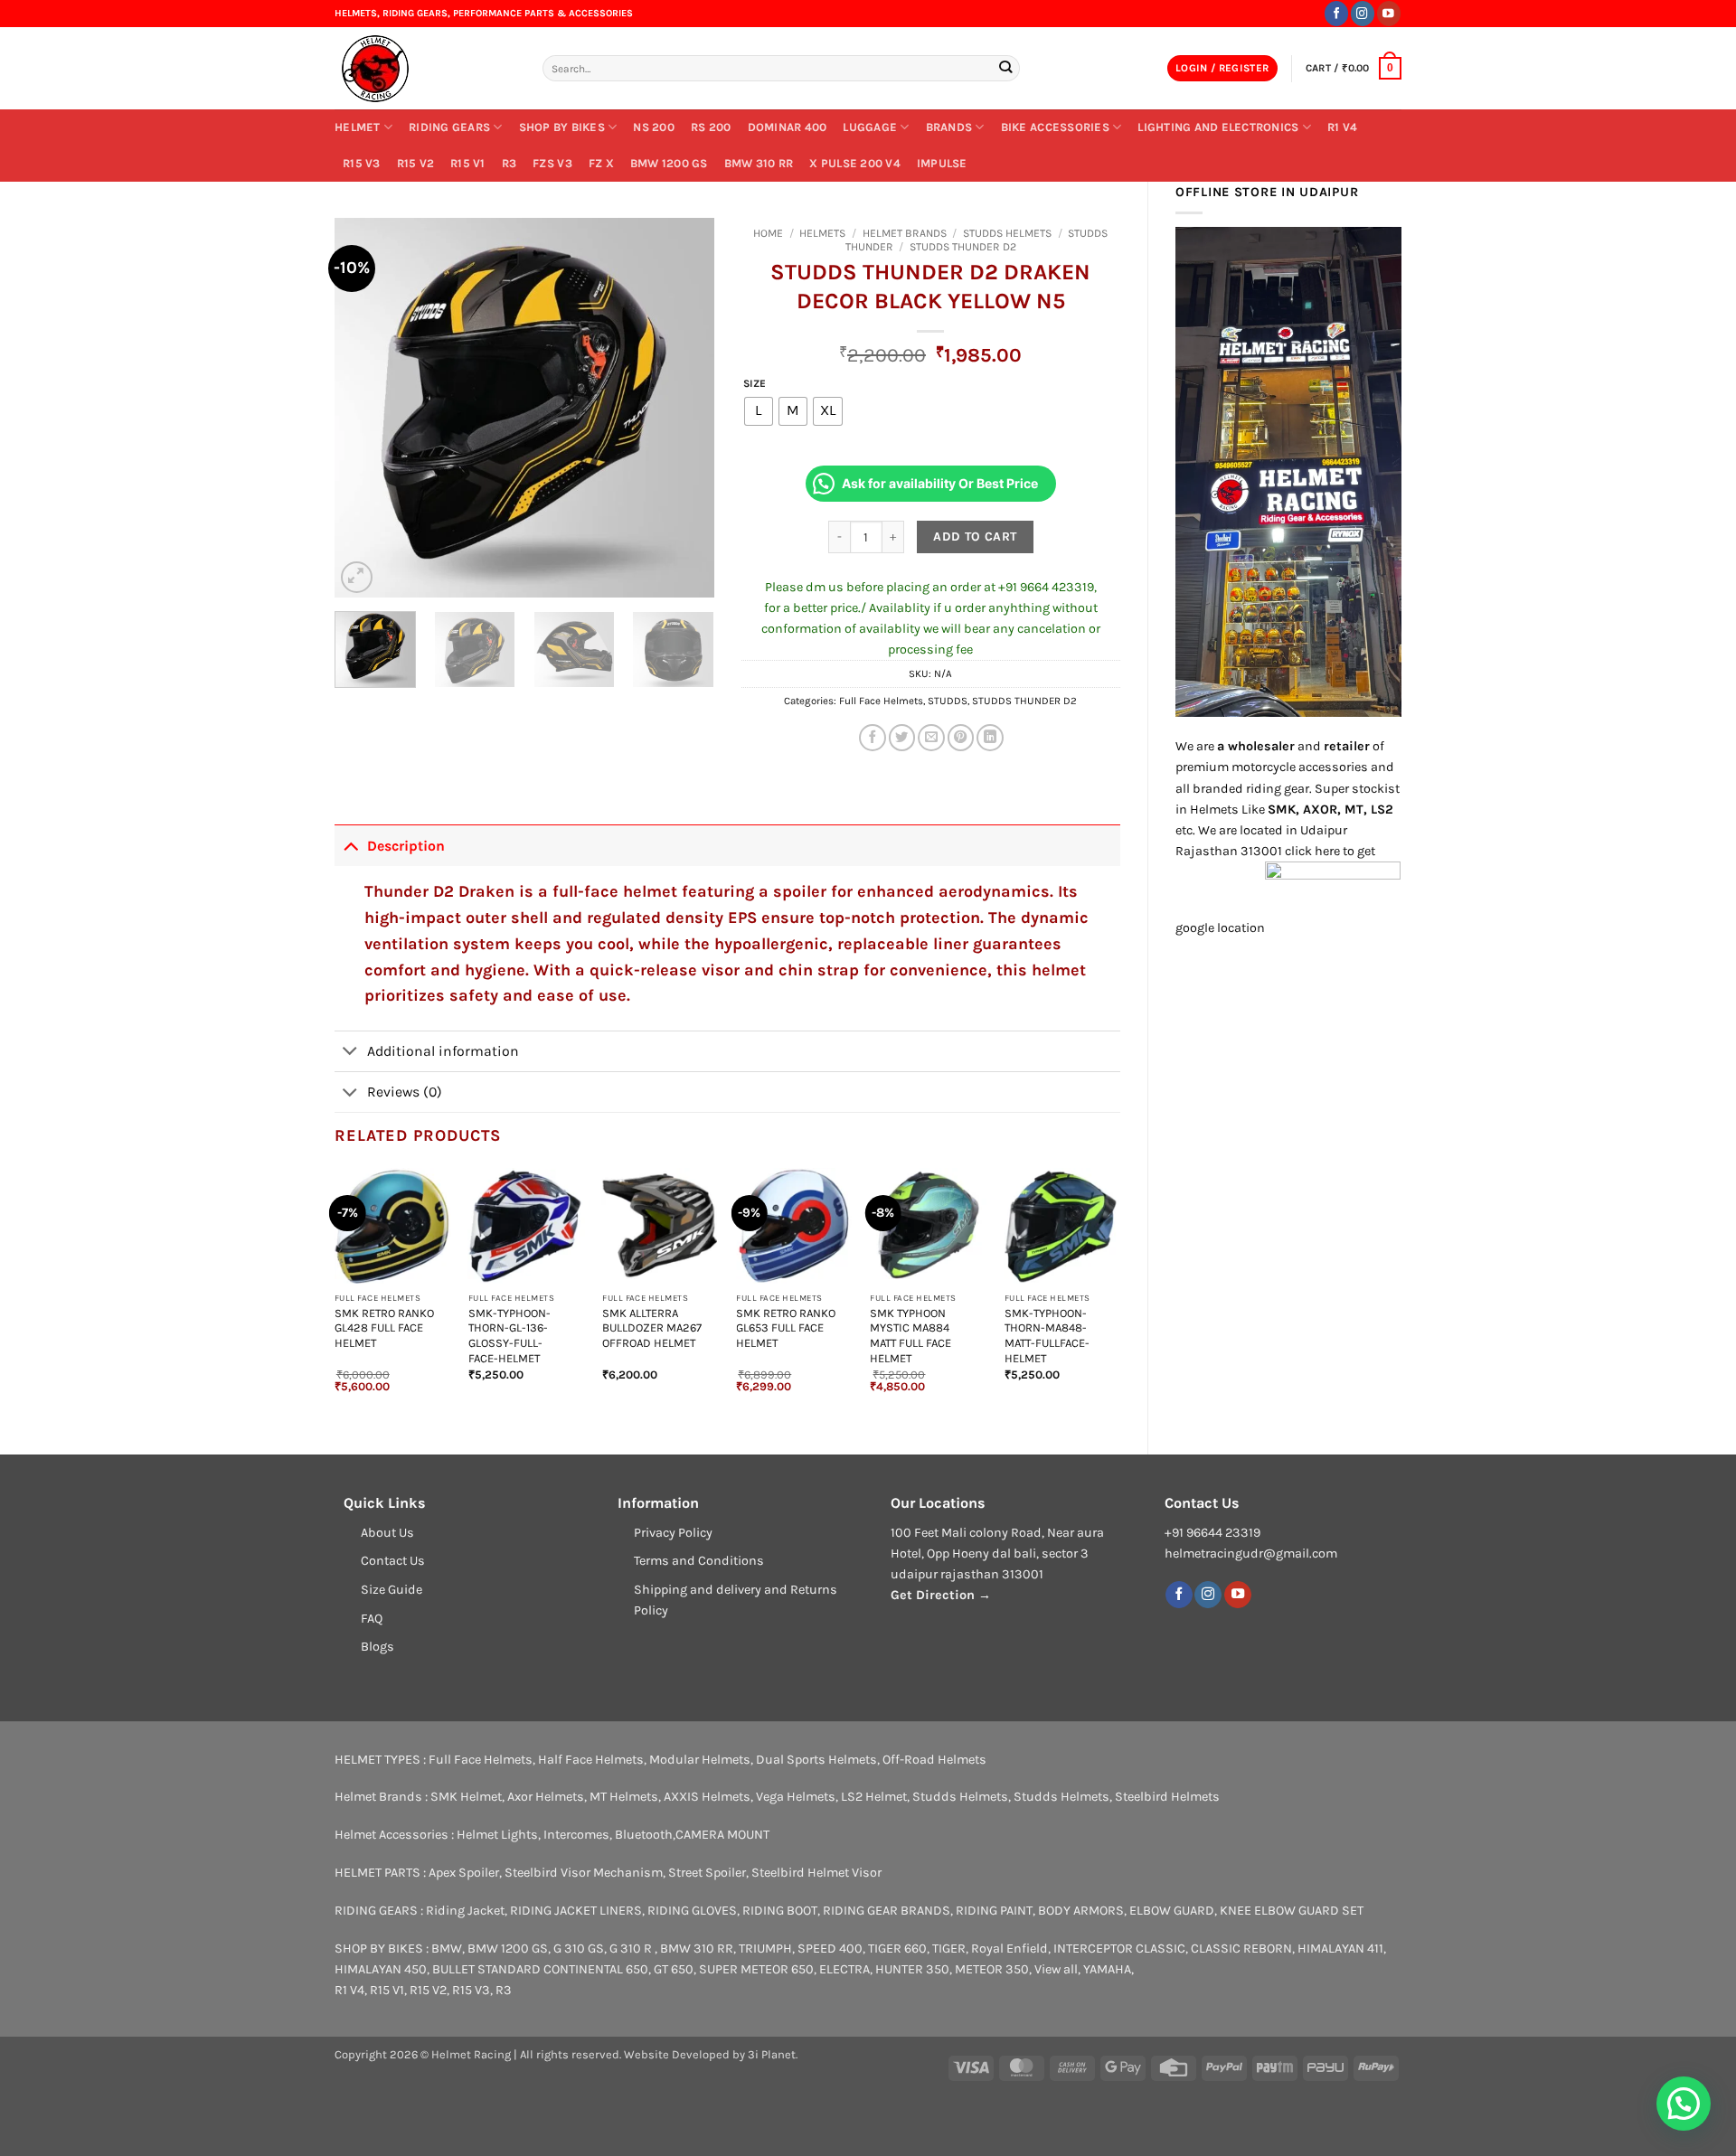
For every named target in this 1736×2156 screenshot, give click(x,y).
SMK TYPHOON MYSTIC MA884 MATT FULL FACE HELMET (910, 1336)
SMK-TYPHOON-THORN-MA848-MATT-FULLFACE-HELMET (1047, 1336)
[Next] (684, 408)
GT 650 (674, 1969)
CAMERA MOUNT (722, 1835)
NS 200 (654, 127)
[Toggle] (350, 845)
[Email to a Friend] (931, 738)
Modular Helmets (700, 1760)
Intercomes (576, 1835)
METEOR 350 (992, 1969)
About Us (387, 1533)
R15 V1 (468, 163)
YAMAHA (1107, 1969)
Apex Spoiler (464, 1873)
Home (768, 233)
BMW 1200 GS (669, 163)
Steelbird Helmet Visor (816, 1873)
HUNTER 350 (912, 1969)
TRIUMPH (765, 1949)
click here (1312, 851)
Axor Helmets (546, 1797)
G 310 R (632, 1949)
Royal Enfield (1010, 1949)
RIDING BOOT (780, 1911)
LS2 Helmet (874, 1797)
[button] (1222, 69)
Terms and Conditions (699, 1561)
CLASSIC (1160, 1949)
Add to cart (975, 537)
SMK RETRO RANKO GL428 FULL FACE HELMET (384, 1328)
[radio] (759, 411)
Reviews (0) (405, 1092)
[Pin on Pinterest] (961, 738)
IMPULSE (942, 163)
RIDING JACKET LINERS (576, 1911)
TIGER (949, 1949)
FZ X (601, 163)
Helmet (358, 127)
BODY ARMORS (1081, 1911)
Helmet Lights (497, 1835)
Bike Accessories (1055, 127)
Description (406, 846)
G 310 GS (579, 1949)
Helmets (822, 233)
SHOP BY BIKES (562, 127)
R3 (509, 163)
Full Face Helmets (881, 701)
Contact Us (393, 1561)
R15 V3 (362, 163)
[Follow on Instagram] (1363, 13)
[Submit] (1005, 68)
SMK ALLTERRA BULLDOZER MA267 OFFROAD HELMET (652, 1328)
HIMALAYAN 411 (1340, 1949)
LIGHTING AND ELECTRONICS (1218, 127)
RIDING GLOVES (692, 1911)
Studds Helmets (1007, 233)
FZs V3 (552, 163)
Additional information (443, 1051)
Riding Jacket (465, 1911)
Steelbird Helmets (1167, 1797)
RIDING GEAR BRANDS (887, 1911)
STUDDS (948, 701)
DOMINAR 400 (788, 127)
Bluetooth (644, 1835)
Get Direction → (941, 1595)
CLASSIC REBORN (1241, 1949)
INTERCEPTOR (1093, 1949)
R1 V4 (1342, 127)
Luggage (870, 127)
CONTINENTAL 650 (596, 1969)
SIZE (755, 383)
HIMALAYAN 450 (381, 1969)
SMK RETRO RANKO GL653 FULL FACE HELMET (786, 1328)
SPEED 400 (830, 1949)
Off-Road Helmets (934, 1760)
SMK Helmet (466, 1797)
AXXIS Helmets (707, 1797)
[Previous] (365, 408)
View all (1056, 1969)
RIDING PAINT (994, 1911)
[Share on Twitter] (902, 738)
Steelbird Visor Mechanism (584, 1873)
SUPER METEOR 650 (756, 1969)
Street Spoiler (707, 1873)
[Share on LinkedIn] (990, 738)
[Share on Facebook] (873, 738)
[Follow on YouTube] (1389, 13)
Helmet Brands (905, 233)
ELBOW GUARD (1172, 1911)
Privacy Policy (673, 1533)
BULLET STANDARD (486, 1969)
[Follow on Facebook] (1336, 13)
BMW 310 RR (759, 163)
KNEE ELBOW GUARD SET (1292, 1911)
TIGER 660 (897, 1949)
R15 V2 (416, 163)
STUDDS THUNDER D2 (963, 247)
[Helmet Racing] (425, 69)
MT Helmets (624, 1797)
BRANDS (949, 127)
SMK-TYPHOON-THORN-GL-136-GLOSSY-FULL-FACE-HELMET (509, 1336)
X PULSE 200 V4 (855, 163)
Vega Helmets (796, 1797)
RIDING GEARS (449, 127)
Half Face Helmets (591, 1760)
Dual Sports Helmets (816, 1760)
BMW (447, 1949)
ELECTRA (844, 1969)
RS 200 (711, 127)
